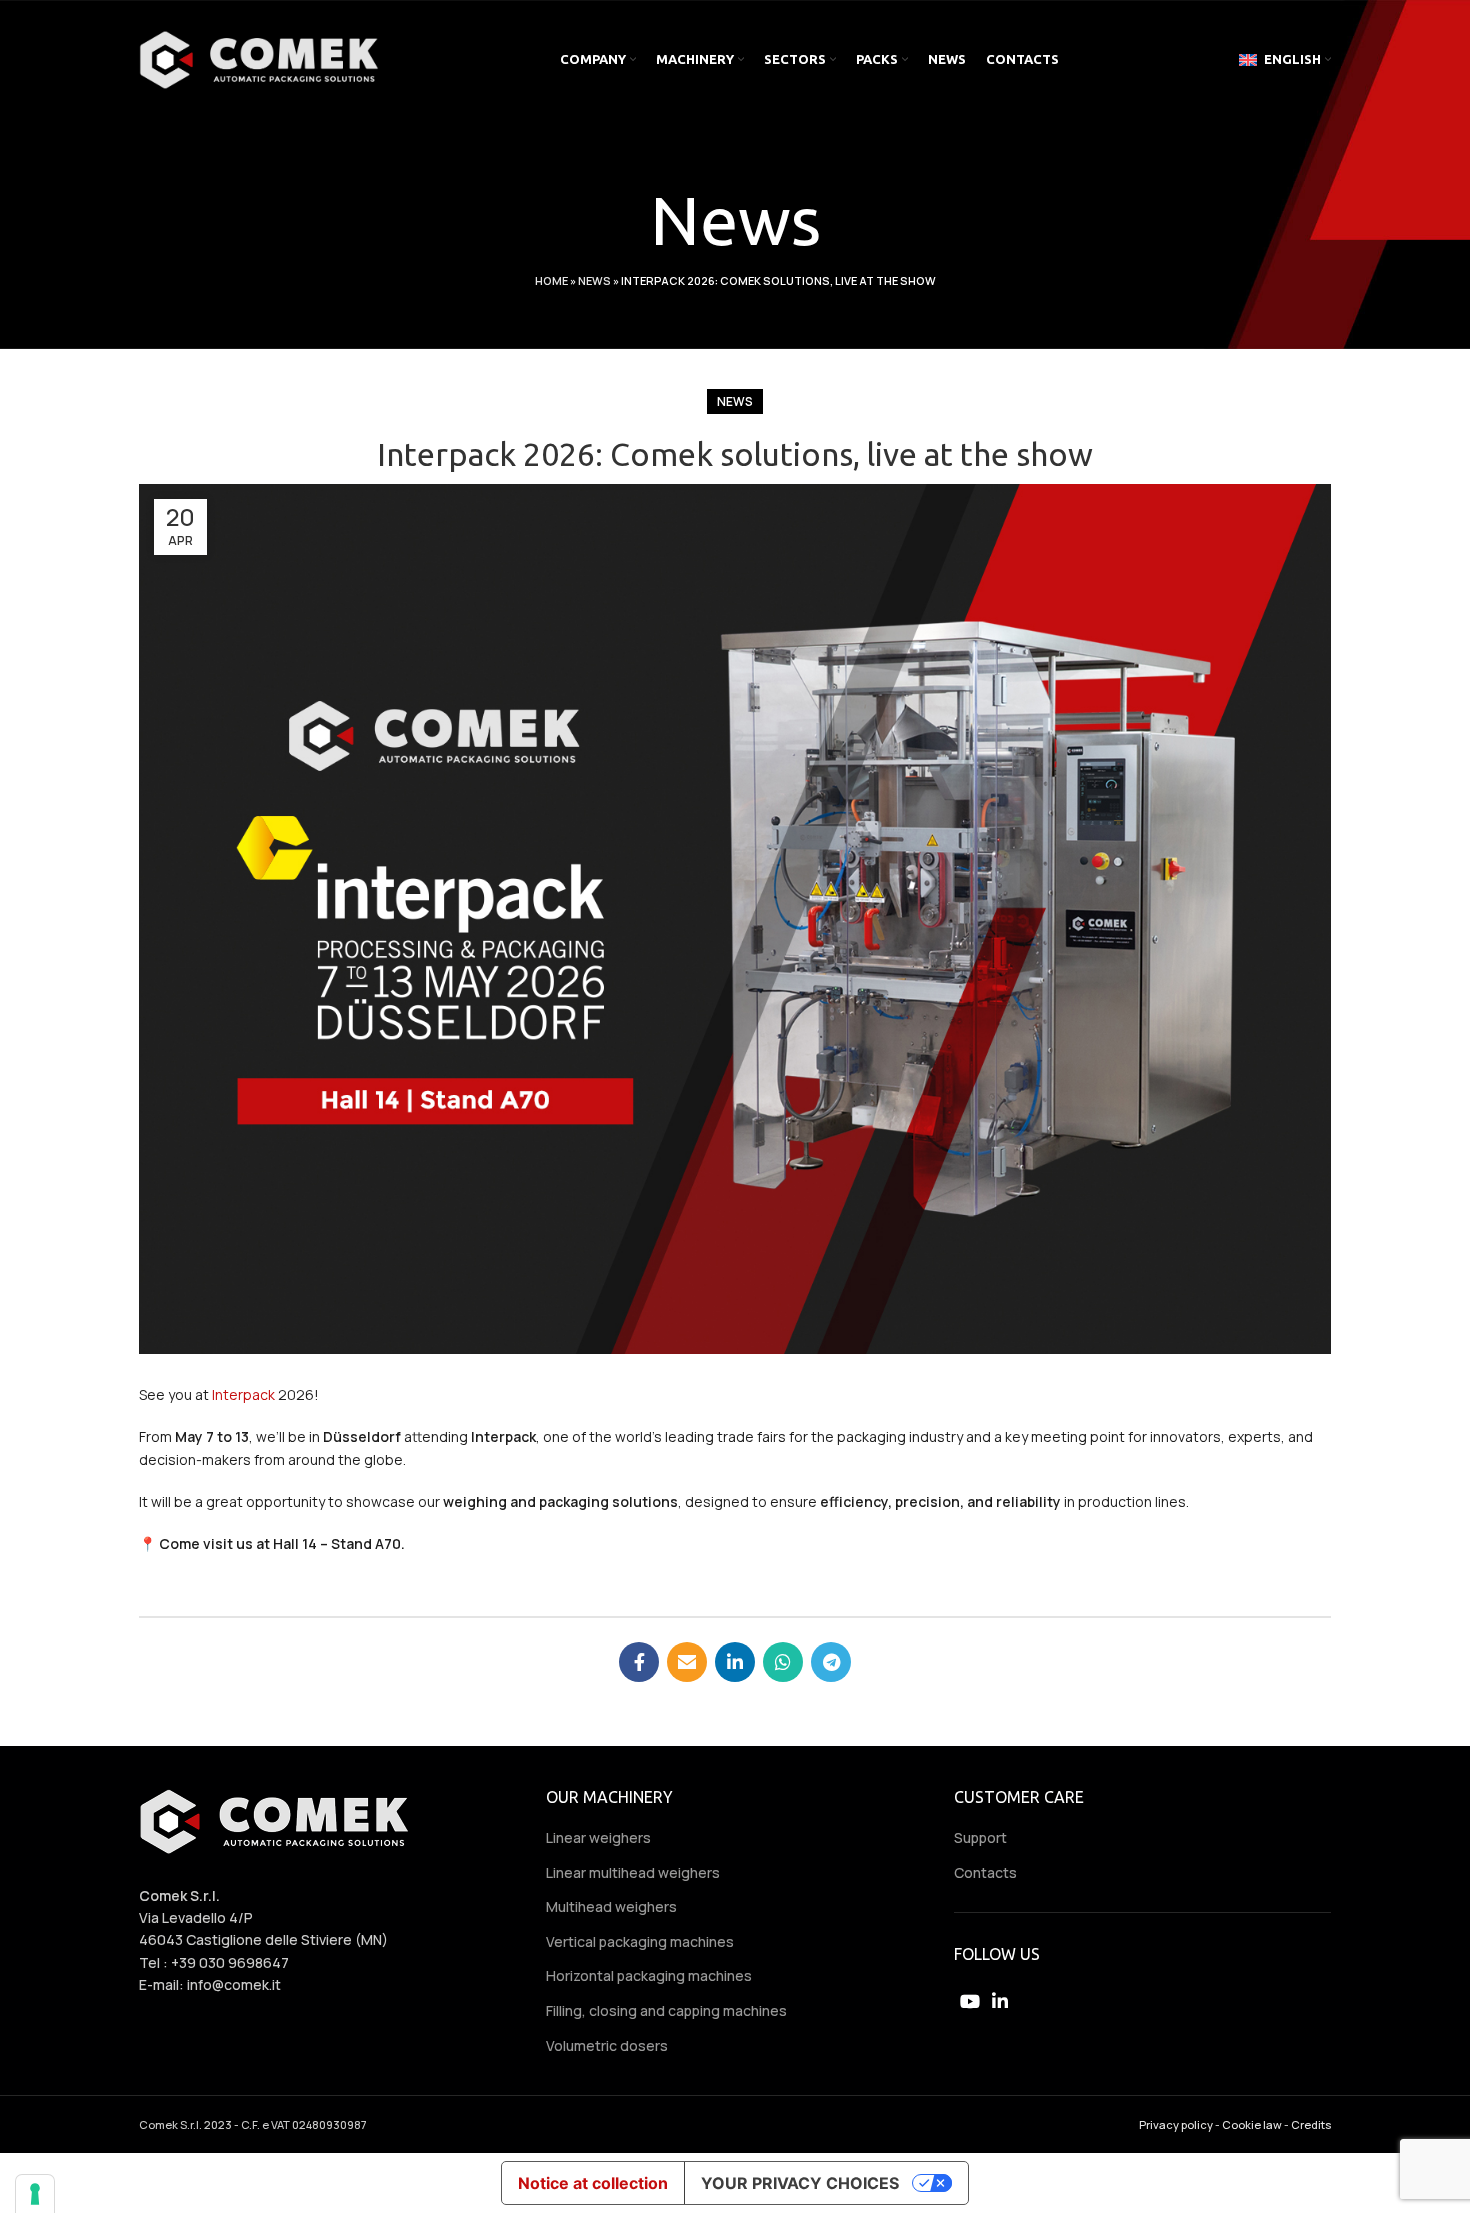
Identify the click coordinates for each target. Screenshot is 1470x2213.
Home (551, 280)
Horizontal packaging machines (649, 1975)
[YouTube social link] (970, 2001)
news (735, 401)
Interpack (243, 1394)
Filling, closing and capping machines (666, 2010)
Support (980, 1837)
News (594, 280)
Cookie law (1252, 2124)
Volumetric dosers (607, 2045)
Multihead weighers (611, 1906)
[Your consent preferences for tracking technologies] (35, 2194)
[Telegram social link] (831, 1662)
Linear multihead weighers (633, 1872)
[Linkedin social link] (735, 1662)
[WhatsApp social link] (783, 1662)
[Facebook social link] (639, 1662)
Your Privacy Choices (800, 2183)
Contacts (985, 1872)
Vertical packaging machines (640, 1941)
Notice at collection (593, 2183)
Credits (1311, 2124)
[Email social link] (687, 1662)
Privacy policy (1176, 2124)
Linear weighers (598, 1837)
